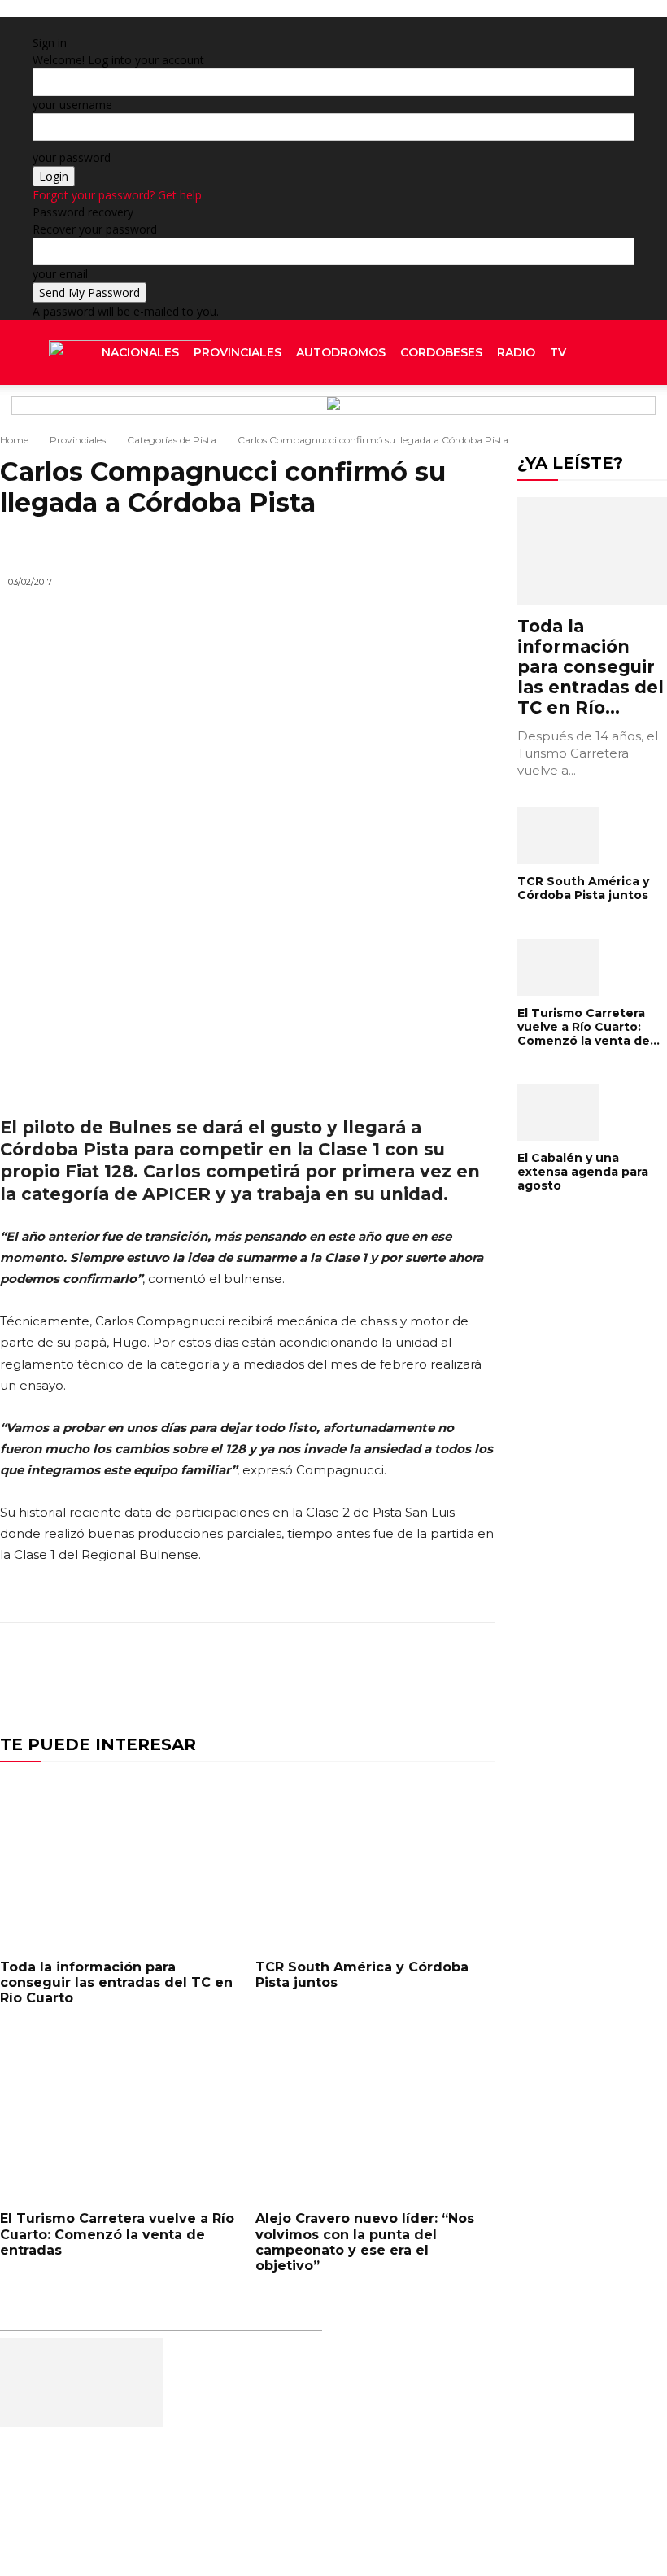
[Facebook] (583, 417)
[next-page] (531, 1238)
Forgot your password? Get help (117, 195)
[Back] (227, 26)
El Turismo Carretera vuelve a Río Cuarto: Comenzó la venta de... (589, 1027)
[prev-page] (522, 1238)
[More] (477, 1664)
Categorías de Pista (172, 440)
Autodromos (341, 352)
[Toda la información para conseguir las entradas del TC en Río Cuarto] (120, 1862)
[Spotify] (607, 417)
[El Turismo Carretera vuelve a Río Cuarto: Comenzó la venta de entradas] (120, 2115)
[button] (615, 353)
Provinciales (238, 352)
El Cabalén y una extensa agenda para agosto (583, 1172)
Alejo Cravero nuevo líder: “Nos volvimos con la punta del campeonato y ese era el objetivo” (365, 2242)
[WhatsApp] (439, 1664)
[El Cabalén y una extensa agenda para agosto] (592, 1112)
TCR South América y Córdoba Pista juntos (583, 888)
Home (14, 440)
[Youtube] (630, 417)
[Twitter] (619, 417)
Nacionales (140, 352)
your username (72, 105)
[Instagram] (595, 417)
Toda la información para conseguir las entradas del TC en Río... (591, 667)
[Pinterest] (402, 1664)
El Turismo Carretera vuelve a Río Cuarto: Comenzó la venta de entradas (117, 2234)
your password (72, 157)
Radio (516, 352)
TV (558, 352)
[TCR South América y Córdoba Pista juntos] (375, 1862)
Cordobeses (441, 352)
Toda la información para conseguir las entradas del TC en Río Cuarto (116, 1982)
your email (60, 274)
